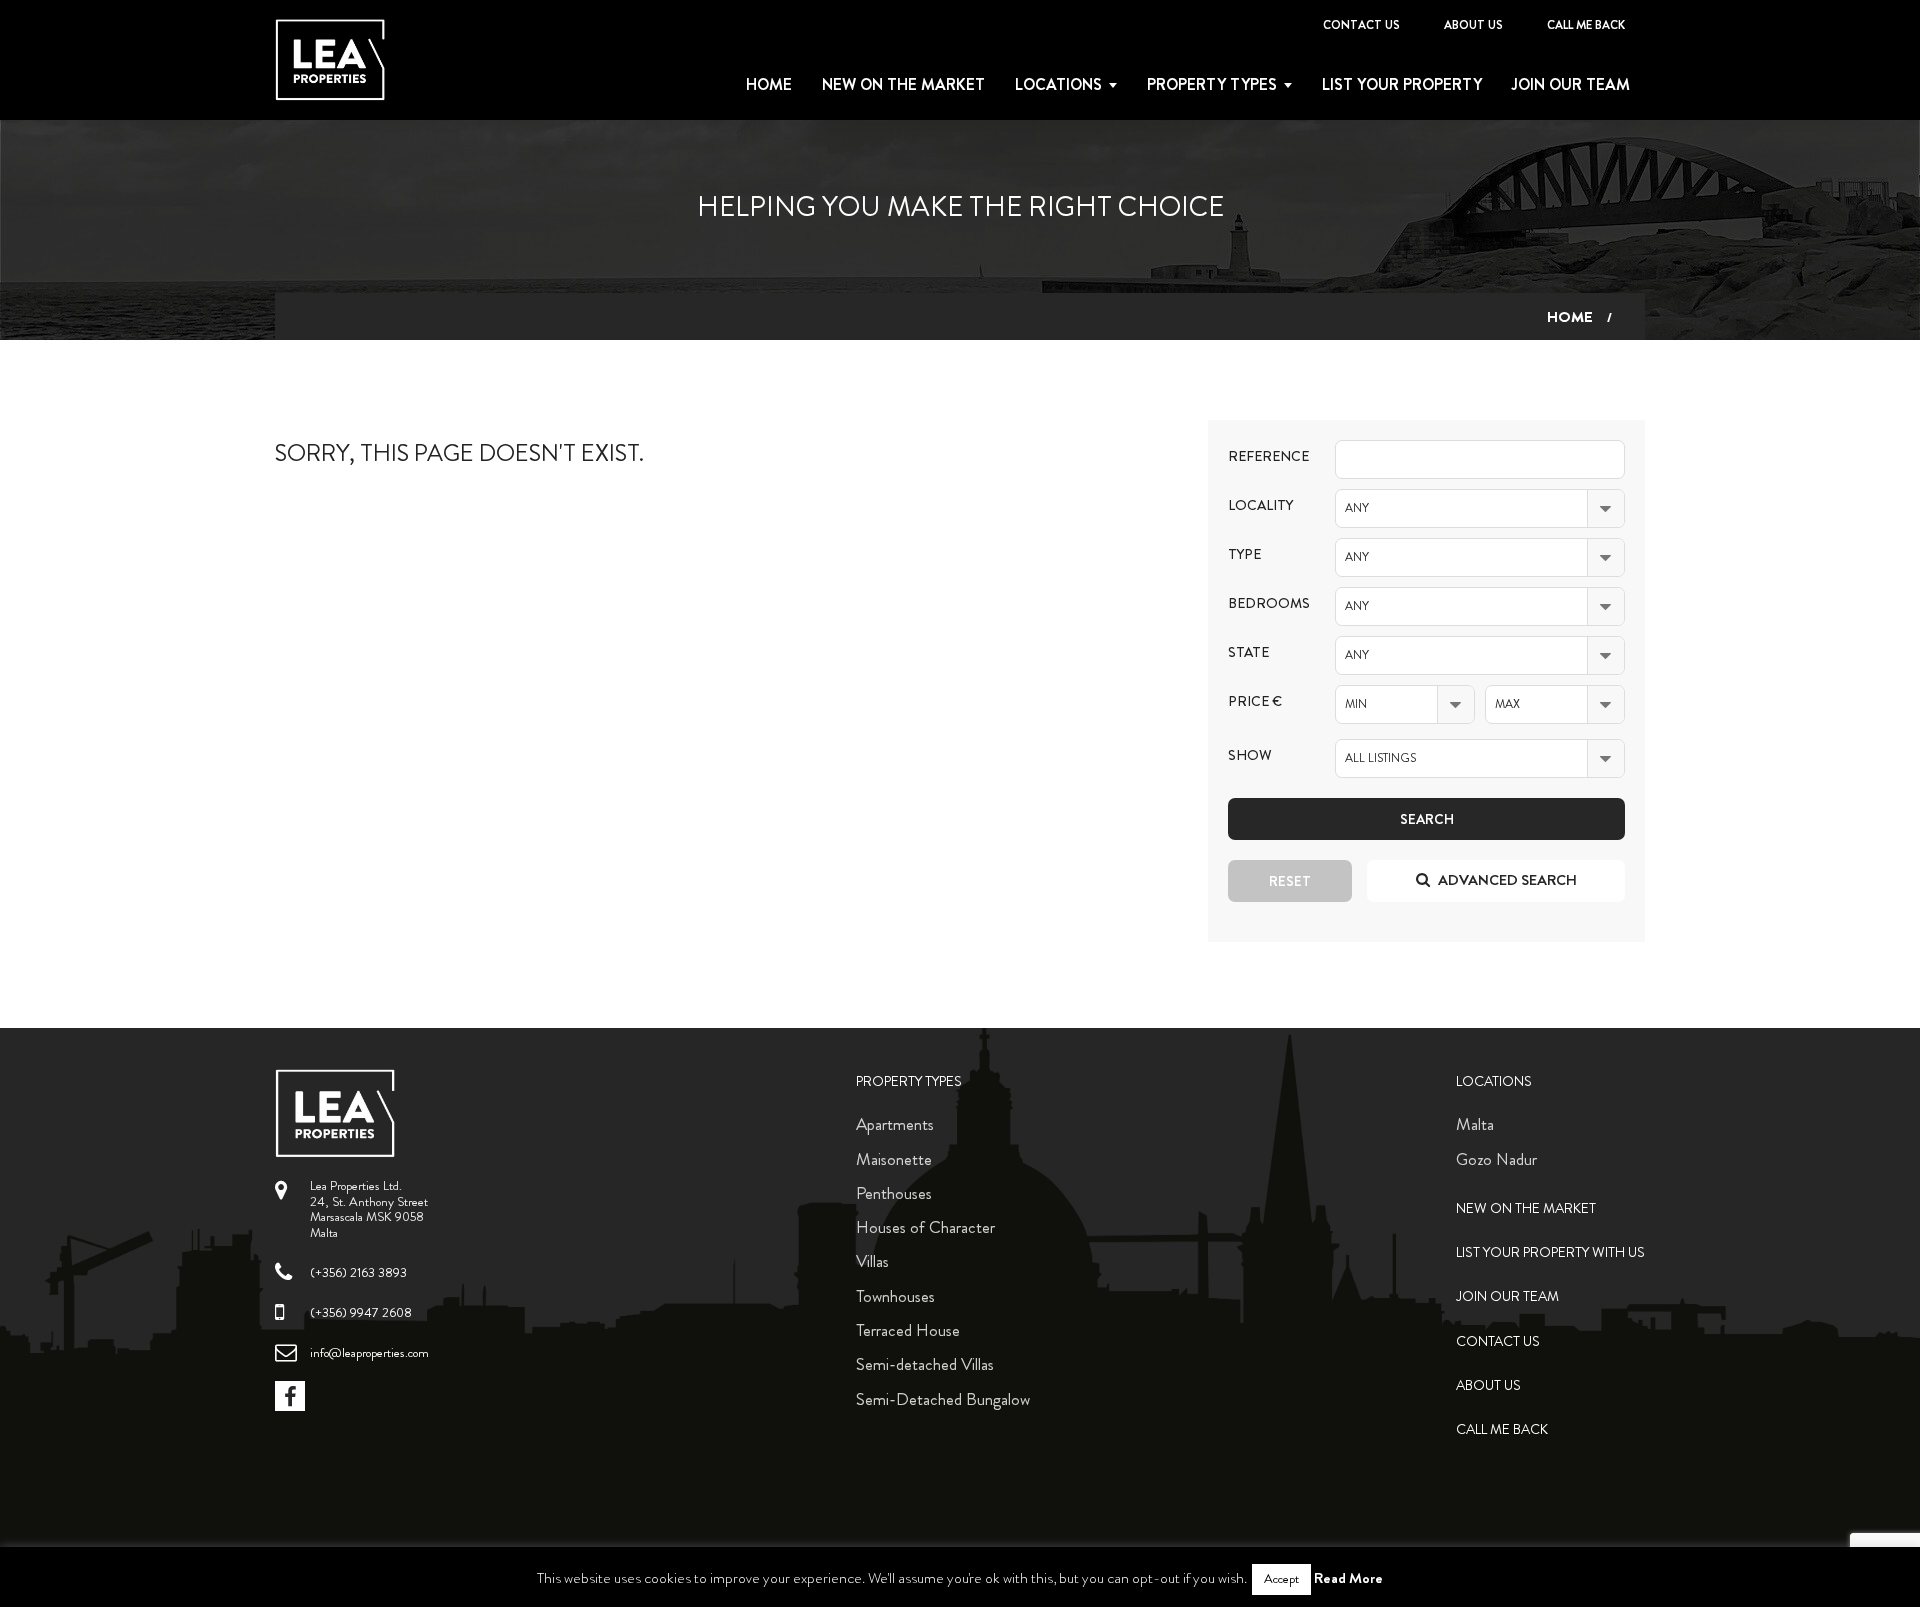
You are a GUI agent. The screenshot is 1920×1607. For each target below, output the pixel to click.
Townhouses (895, 1296)
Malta (1475, 1124)
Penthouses (894, 1193)
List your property (1402, 85)
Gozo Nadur (1496, 1159)
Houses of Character (925, 1227)
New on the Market (903, 85)
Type (1244, 554)
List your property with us (1550, 1252)
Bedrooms (1266, 603)
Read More (1348, 1578)
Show (1250, 755)
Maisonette (894, 1159)
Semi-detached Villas (925, 1364)
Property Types (909, 1081)
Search (1427, 819)
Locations (1058, 85)
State (1248, 652)
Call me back (1586, 25)
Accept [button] (1281, 1579)
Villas (872, 1261)
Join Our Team (1571, 85)
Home (769, 85)
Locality (1260, 505)
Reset (1290, 881)
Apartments (895, 1124)
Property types (1212, 85)
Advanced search (1506, 880)
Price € (1255, 701)
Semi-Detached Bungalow (943, 1399)
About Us (1473, 25)
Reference (1266, 456)
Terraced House (908, 1330)
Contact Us (1361, 25)
